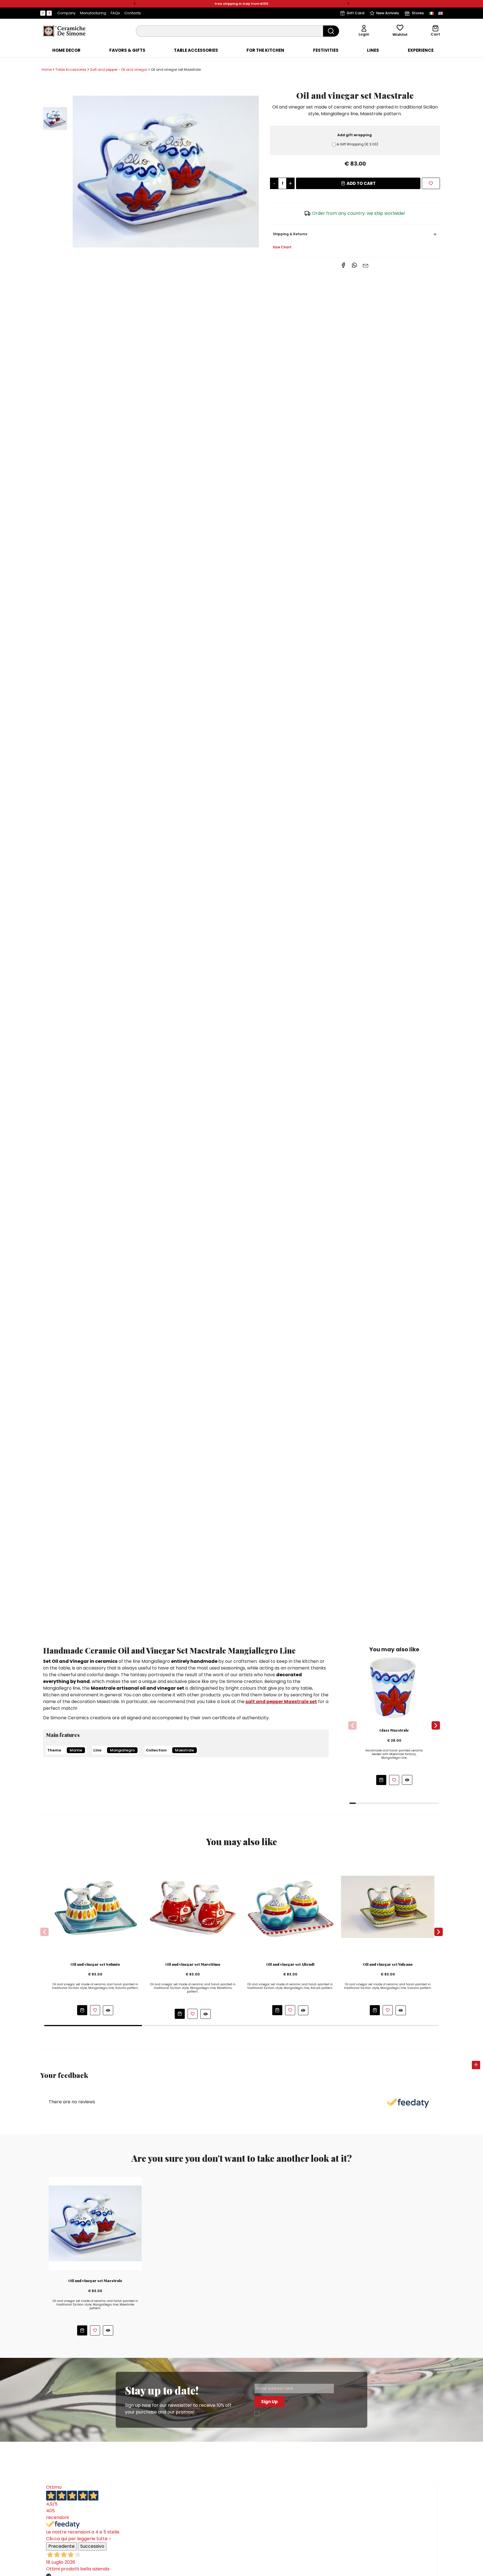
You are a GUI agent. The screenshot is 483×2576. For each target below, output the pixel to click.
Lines (373, 50)
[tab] (66, 50)
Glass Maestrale (394, 1730)
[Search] (331, 31)
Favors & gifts (127, 50)
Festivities (326, 50)
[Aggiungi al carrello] (381, 1780)
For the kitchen (265, 50)
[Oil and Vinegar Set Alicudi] (290, 1907)
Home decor (66, 50)
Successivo (92, 2546)
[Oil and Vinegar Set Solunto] (95, 1907)
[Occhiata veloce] (407, 1780)
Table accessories (196, 50)
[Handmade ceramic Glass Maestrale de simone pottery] (394, 1688)
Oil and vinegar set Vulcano (388, 1964)
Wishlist (400, 35)
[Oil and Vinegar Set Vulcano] (388, 1907)
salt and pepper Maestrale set (281, 1702)
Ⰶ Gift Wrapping (357, 144)
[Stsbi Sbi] (43, 13)
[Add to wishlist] (431, 183)
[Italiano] (432, 13)
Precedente (61, 2546)
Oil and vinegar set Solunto (95, 1964)
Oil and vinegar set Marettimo (193, 1964)
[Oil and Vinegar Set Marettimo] (193, 1907)
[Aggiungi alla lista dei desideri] (394, 1780)
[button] (135, 4)
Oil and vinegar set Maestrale (95, 2281)
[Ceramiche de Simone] (64, 31)
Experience (421, 50)
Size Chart (282, 247)
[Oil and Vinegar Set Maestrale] (166, 172)
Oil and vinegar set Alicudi (290, 1964)
